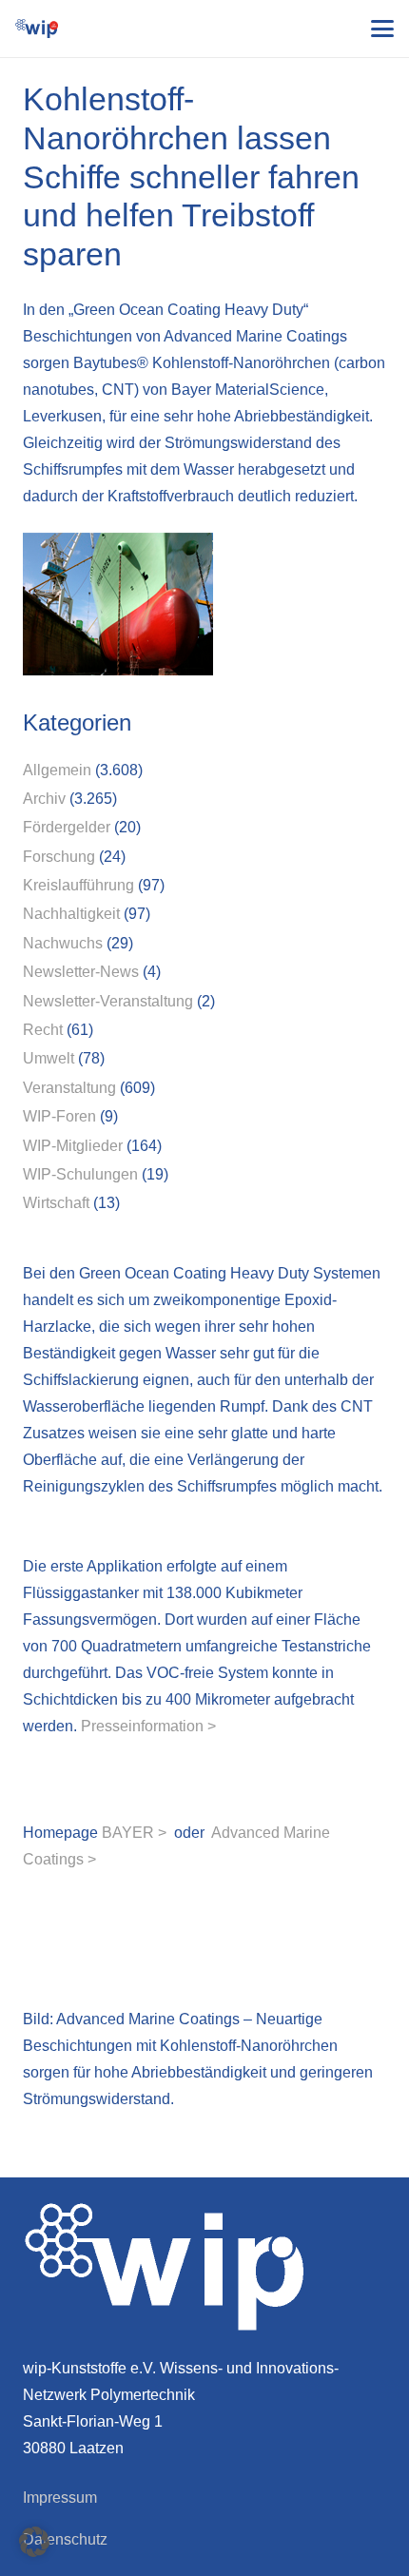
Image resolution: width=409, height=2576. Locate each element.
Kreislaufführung (78, 885)
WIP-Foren (59, 1116)
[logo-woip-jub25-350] (37, 29)
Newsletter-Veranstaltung (108, 1001)
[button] (382, 29)
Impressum (60, 2498)
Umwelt (49, 1058)
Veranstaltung (69, 1088)
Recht (43, 1030)
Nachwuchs (63, 943)
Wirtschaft (56, 1203)
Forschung (59, 857)
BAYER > (134, 1833)
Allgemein (57, 770)
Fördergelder (67, 827)
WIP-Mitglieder (73, 1146)
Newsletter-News (81, 972)
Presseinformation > (148, 1726)
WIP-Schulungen (80, 1174)
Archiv (44, 799)
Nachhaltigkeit (71, 914)
